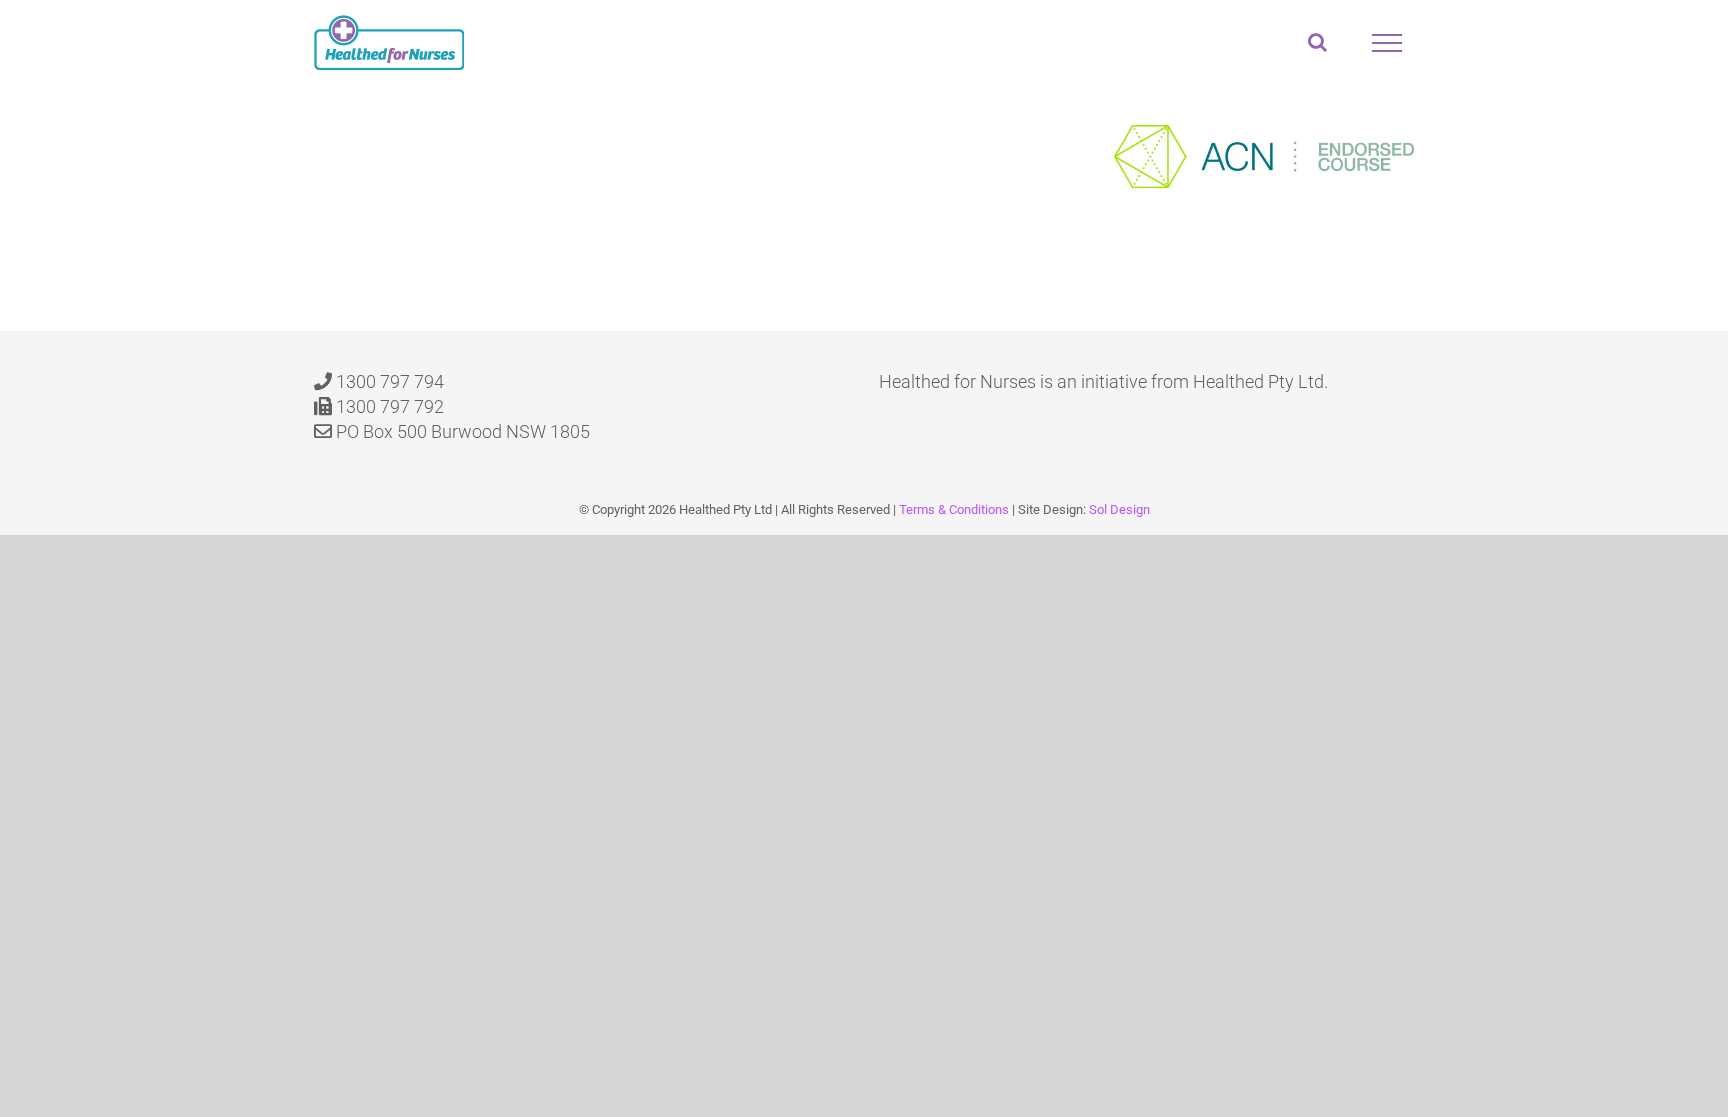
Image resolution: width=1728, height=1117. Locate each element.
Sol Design (1119, 509)
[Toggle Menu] (1386, 43)
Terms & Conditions (954, 509)
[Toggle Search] (1317, 42)
